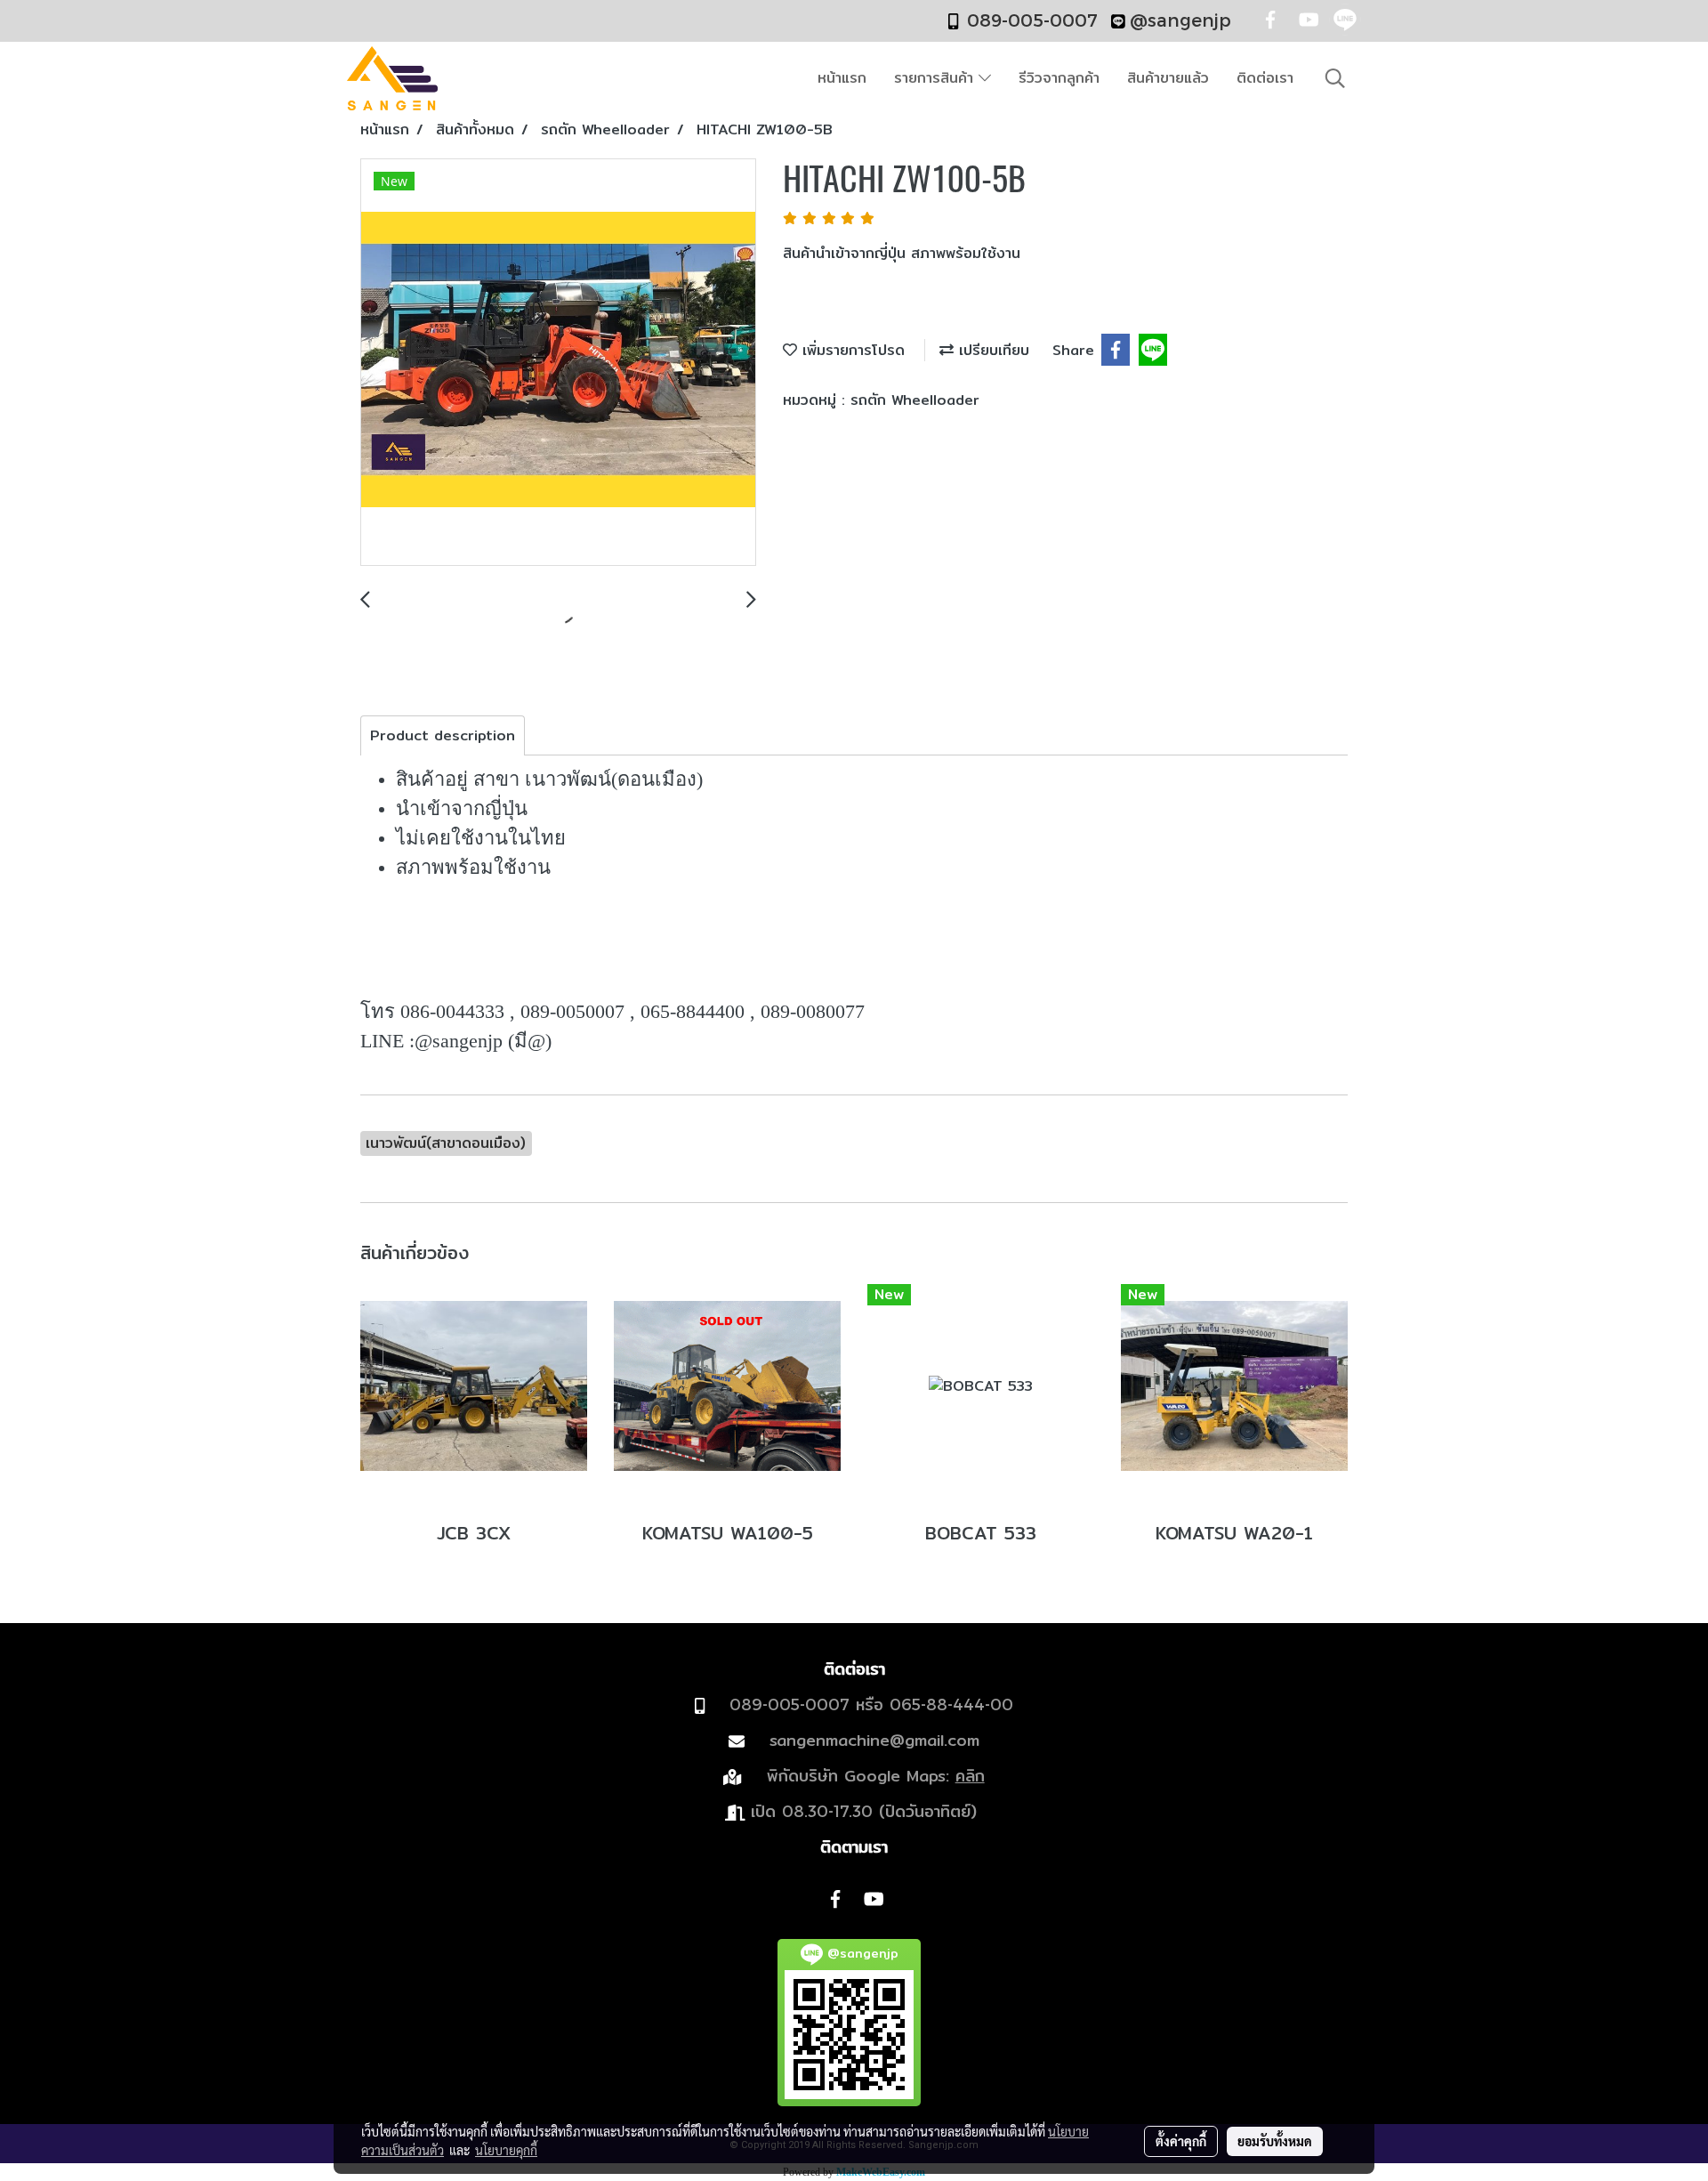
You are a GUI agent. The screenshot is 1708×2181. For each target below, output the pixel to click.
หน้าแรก (842, 78)
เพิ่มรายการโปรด (851, 350)
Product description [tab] (443, 735)
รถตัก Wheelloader (915, 400)
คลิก (970, 1776)
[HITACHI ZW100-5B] (558, 363)
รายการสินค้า (936, 78)
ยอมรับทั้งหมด (1275, 2141)
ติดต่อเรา (1265, 78)
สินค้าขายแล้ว (1168, 78)
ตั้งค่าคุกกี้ (1181, 2141)
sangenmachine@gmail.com (874, 1740)
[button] (1335, 78)
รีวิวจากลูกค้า (1059, 78)
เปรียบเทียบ (991, 350)
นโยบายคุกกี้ (506, 2150)
